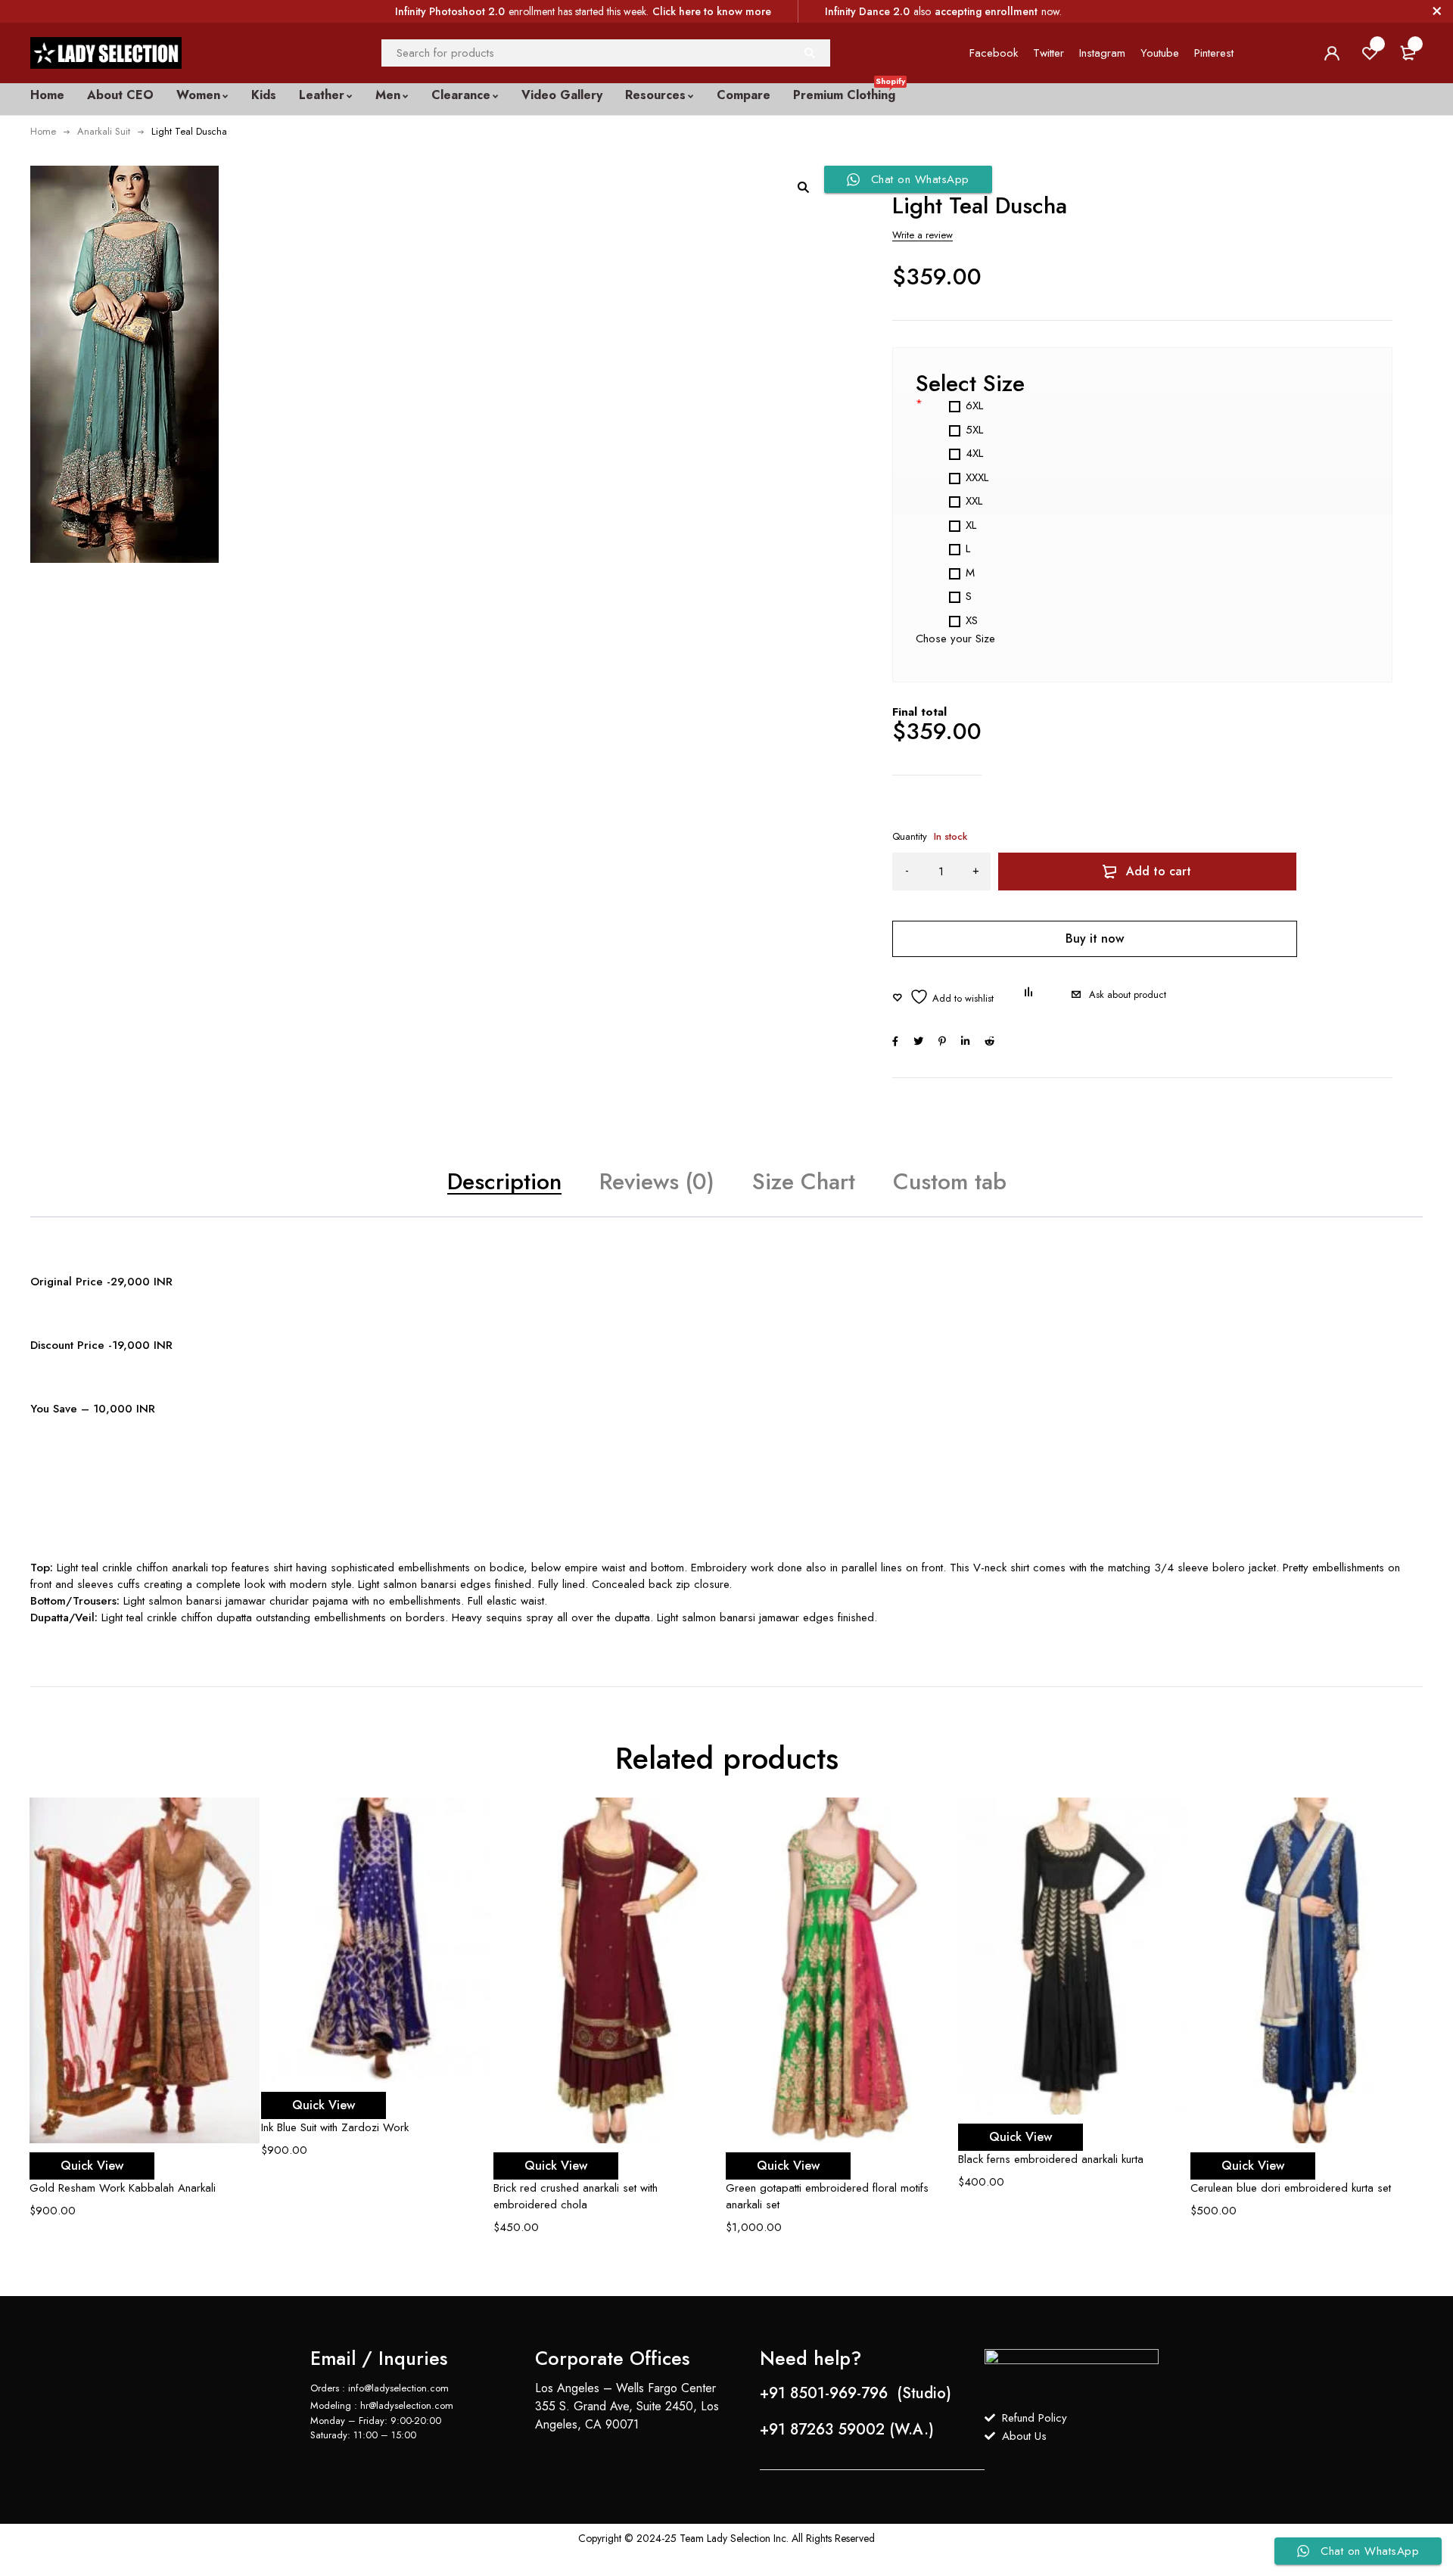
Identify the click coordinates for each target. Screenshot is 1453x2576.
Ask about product (1128, 994)
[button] (803, 187)
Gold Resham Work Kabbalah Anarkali (123, 2188)
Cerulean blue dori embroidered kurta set (1291, 2188)
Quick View (92, 2166)
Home (43, 131)
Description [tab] (504, 1181)
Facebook (994, 53)
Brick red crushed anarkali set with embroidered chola (576, 2196)
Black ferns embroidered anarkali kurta (1051, 2159)
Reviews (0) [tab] (657, 1181)
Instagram (1102, 53)
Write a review (923, 235)
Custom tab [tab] (950, 1181)
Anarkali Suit (104, 131)
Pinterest (1214, 53)
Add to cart (1159, 871)
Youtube (1160, 53)
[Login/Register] (1332, 53)
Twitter (1049, 53)
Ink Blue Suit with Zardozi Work (335, 2127)
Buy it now (1095, 938)
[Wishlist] (943, 997)
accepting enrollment (986, 11)
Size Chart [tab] (804, 1181)
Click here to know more (712, 11)
